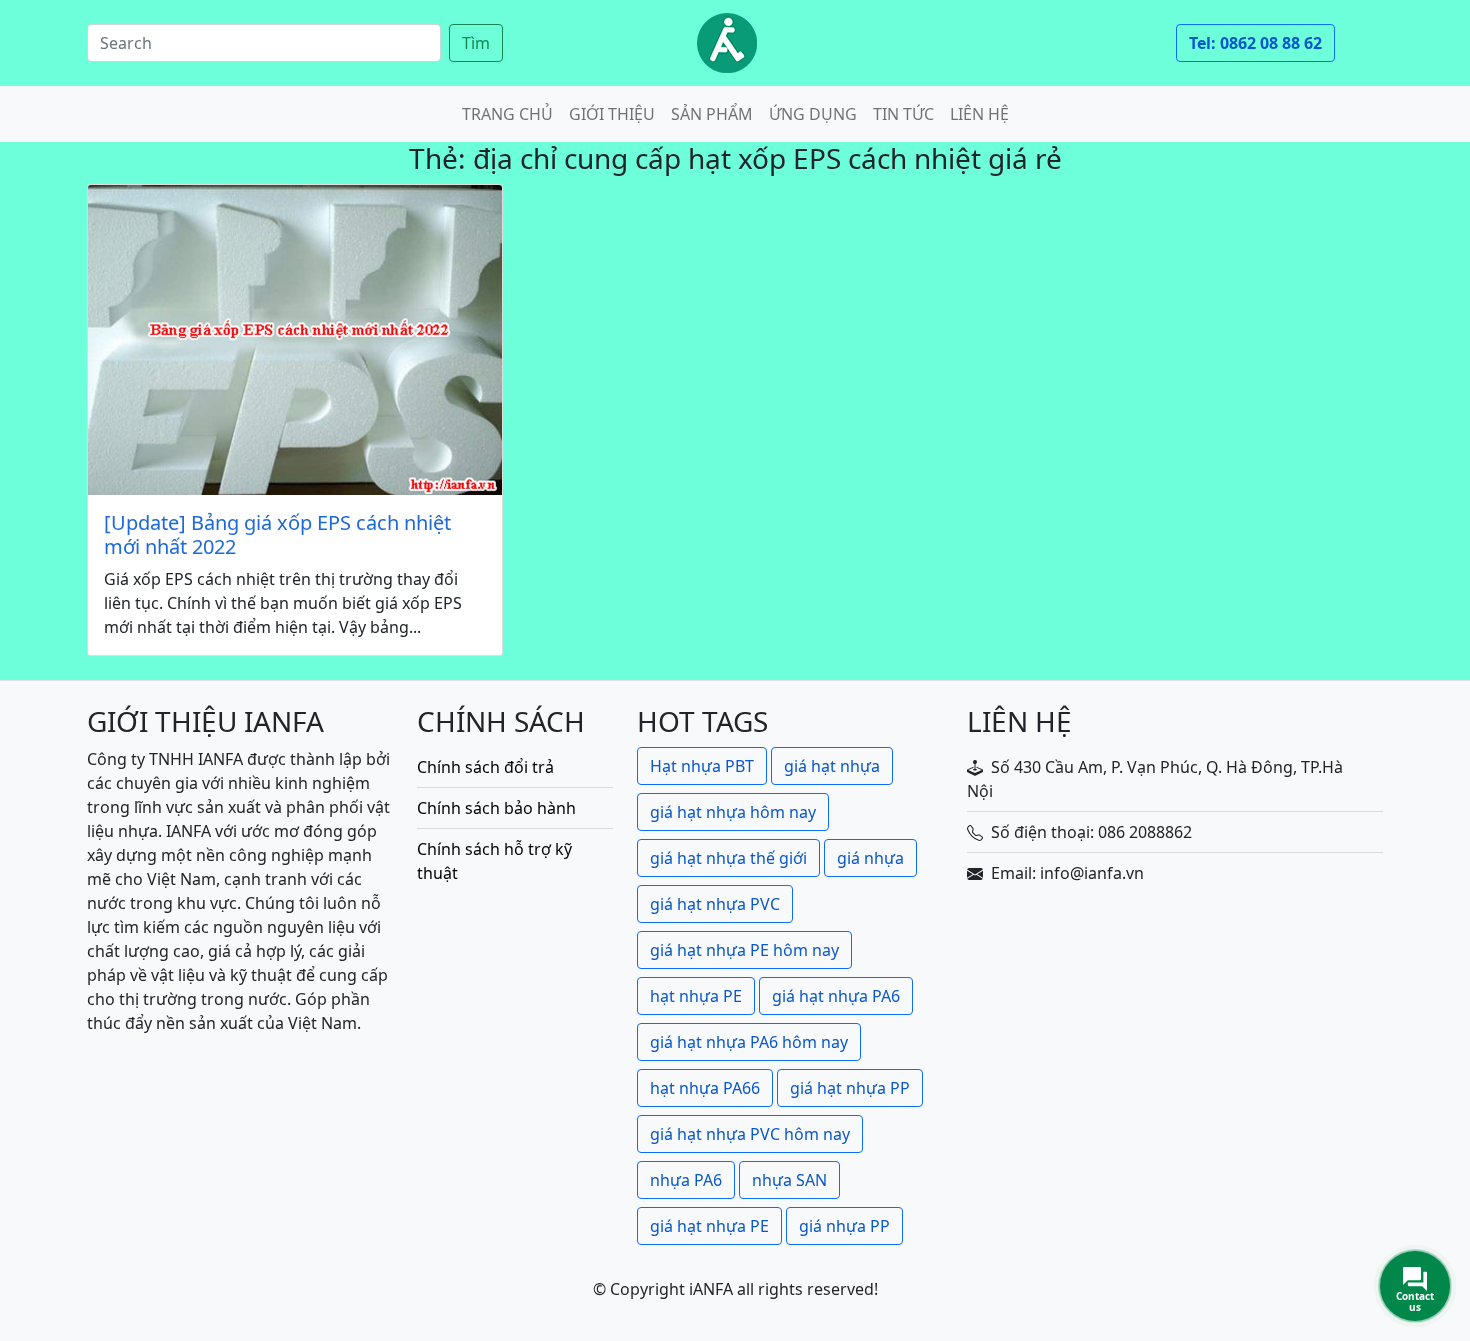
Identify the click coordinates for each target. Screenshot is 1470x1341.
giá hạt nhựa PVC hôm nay (750, 1134)
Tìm (476, 43)
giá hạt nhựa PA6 (836, 996)
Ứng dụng (813, 114)
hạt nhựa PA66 (705, 1088)
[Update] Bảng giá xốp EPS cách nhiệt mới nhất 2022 (277, 535)
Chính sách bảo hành (496, 808)
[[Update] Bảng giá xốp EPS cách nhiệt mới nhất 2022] (295, 340)
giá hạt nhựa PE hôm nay (744, 950)
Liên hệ (979, 114)
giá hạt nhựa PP (850, 1088)
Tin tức (903, 114)
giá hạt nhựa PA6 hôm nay (749, 1042)
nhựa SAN (789, 1180)
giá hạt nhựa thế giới (728, 858)
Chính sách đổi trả (485, 767)
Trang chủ (507, 114)
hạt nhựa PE (696, 996)
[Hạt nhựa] (727, 43)
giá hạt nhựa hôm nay (733, 812)
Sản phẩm (712, 114)
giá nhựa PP (844, 1226)
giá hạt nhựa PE (709, 1226)
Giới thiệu (612, 114)
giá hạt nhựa (832, 766)
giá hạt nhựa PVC (715, 904)
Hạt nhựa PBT (702, 766)
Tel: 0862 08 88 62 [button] (1255, 43)
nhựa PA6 (686, 1180)
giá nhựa (870, 858)
